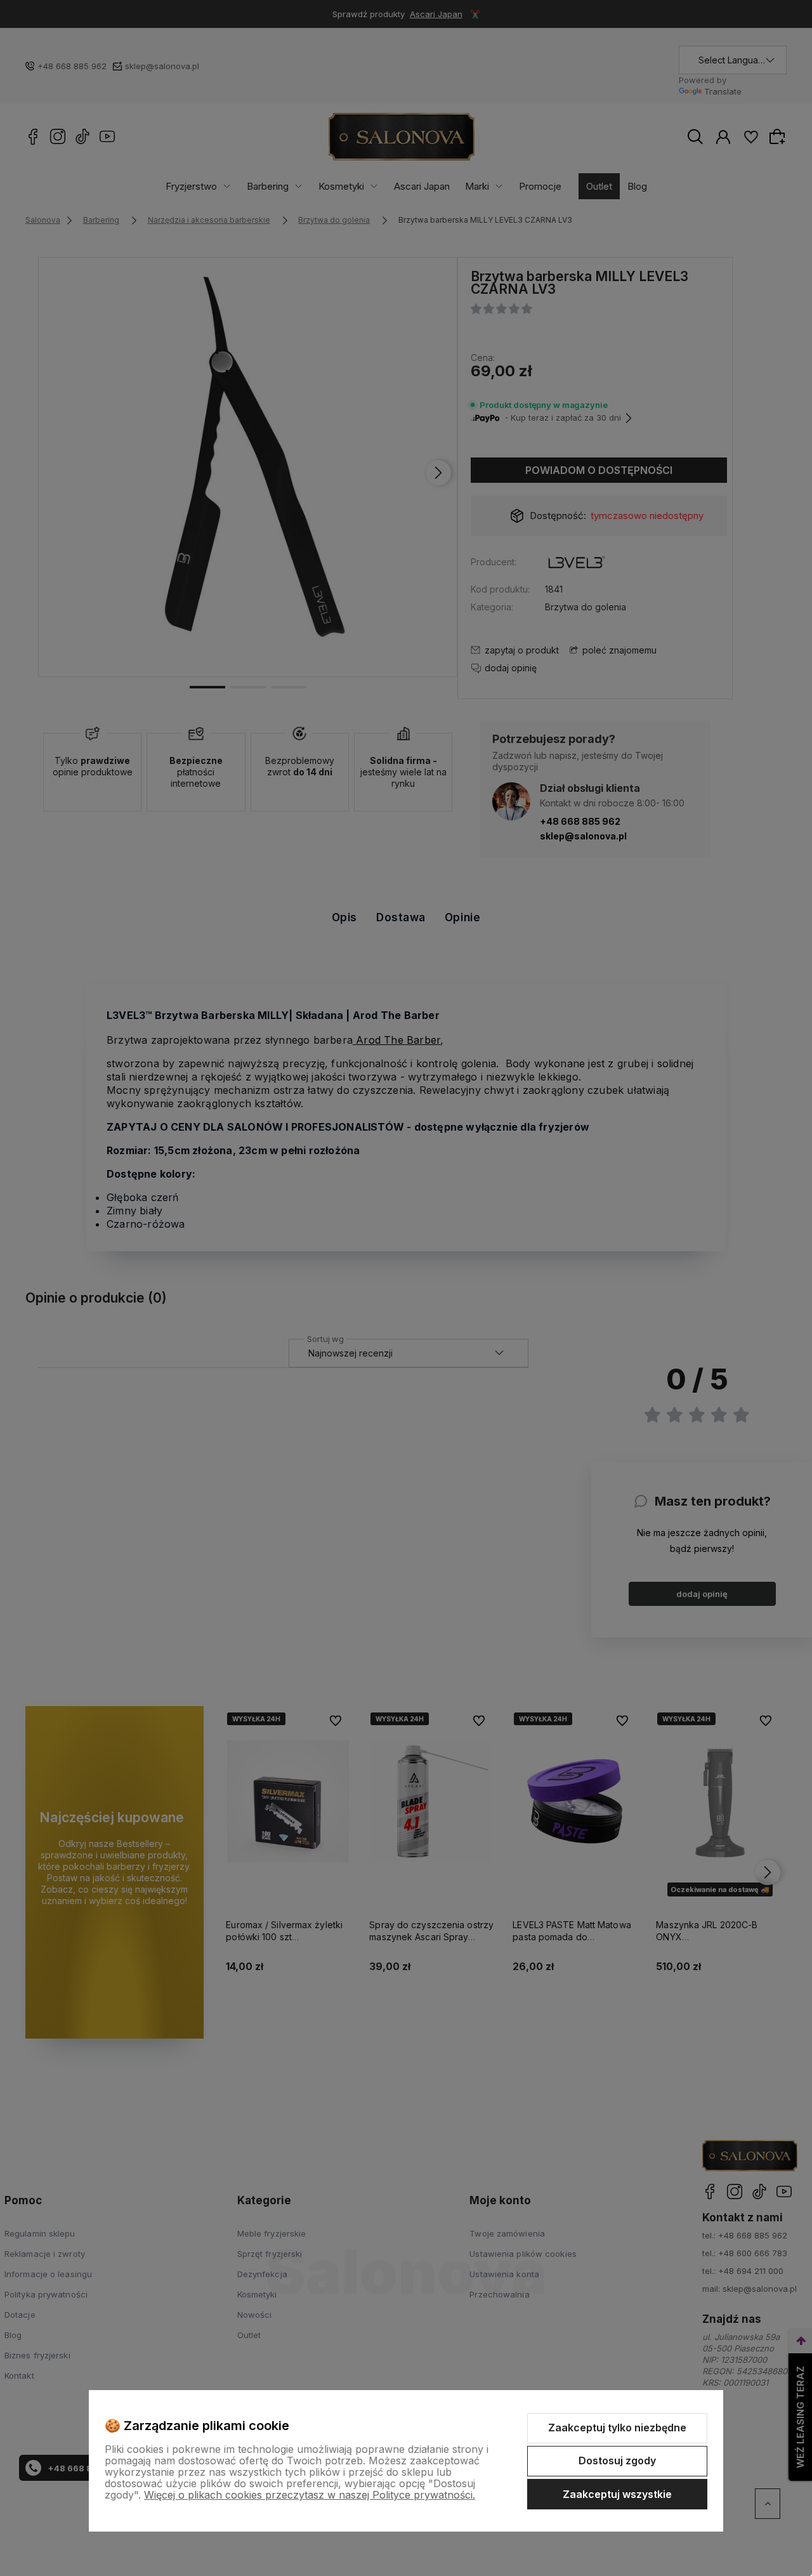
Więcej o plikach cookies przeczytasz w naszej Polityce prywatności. (310, 2495)
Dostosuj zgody (617, 2461)
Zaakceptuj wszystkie (617, 2494)
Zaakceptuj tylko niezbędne (617, 2428)
